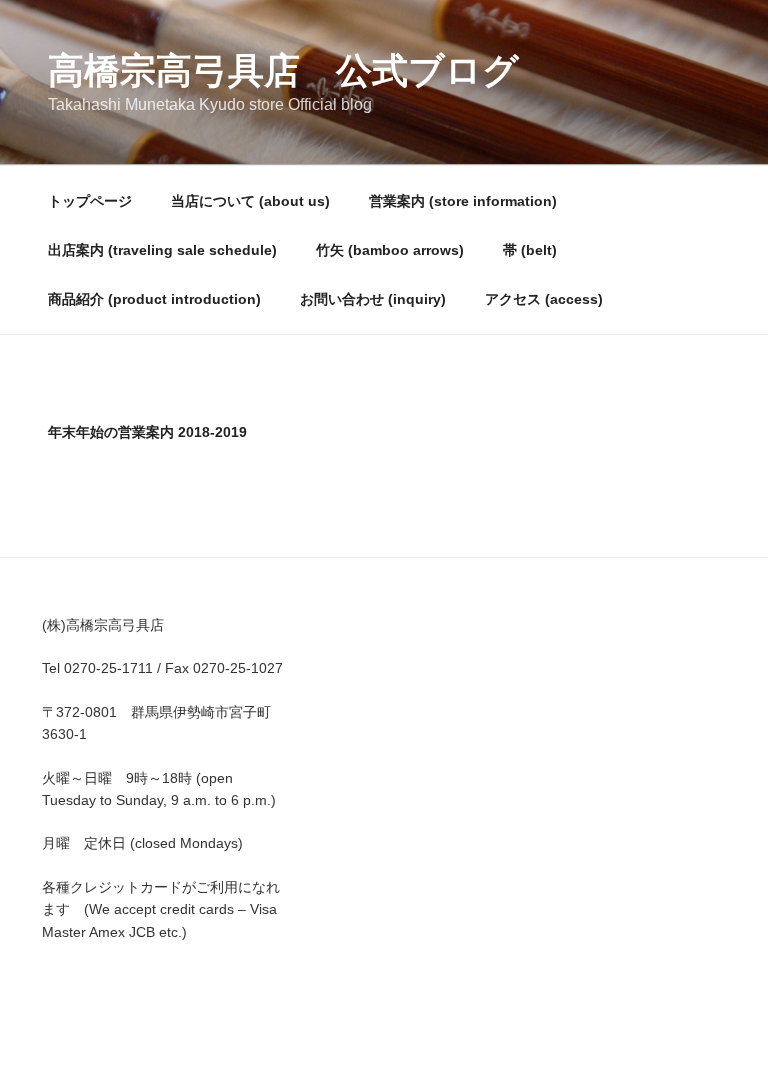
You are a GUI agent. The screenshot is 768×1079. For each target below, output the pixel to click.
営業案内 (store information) (463, 201)
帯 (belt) (530, 250)
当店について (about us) (250, 201)
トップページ (90, 201)
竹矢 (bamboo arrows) (390, 250)
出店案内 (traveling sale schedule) (162, 250)
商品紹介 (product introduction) (154, 299)
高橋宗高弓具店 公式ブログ (283, 70)
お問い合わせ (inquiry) (373, 299)
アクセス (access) (544, 299)
